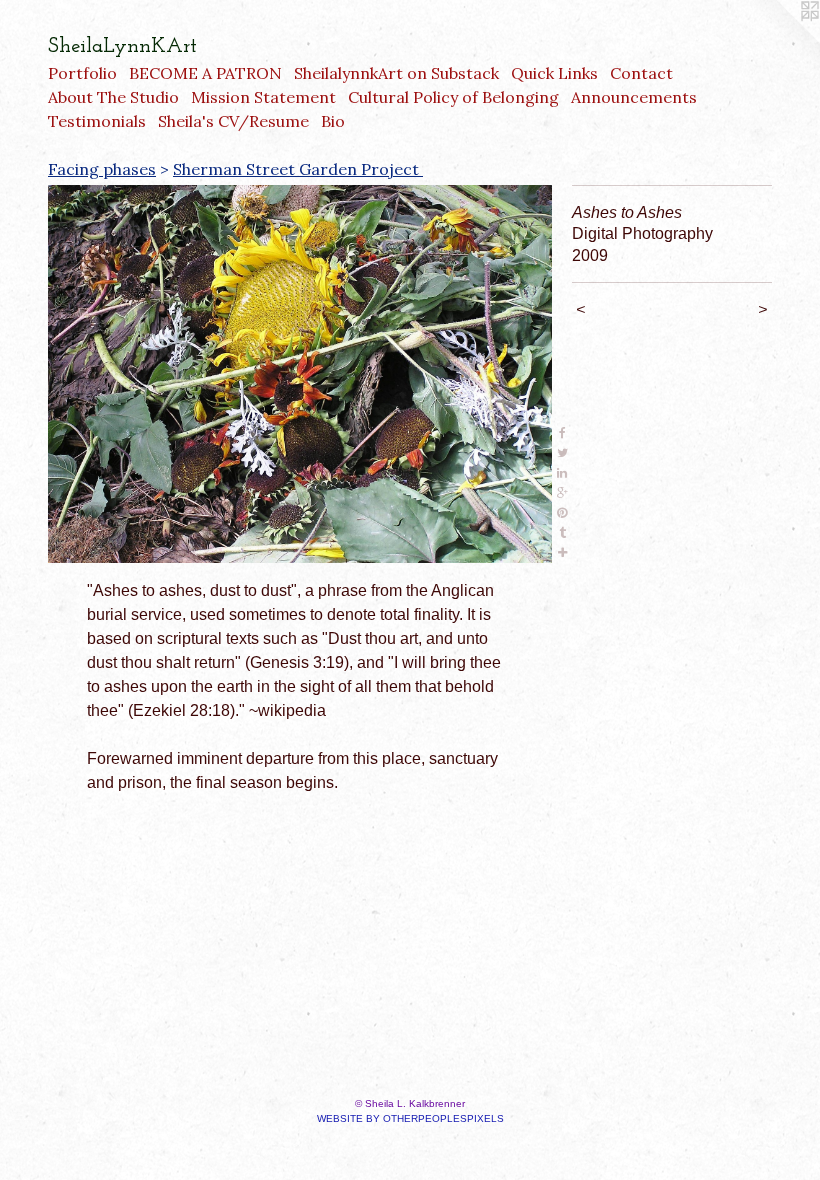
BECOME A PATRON (205, 73)
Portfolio (82, 73)
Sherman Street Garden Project (298, 169)
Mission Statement (263, 97)
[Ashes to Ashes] (300, 374)
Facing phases (102, 169)
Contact (641, 73)
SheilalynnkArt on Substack (396, 73)
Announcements (634, 97)
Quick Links (554, 73)
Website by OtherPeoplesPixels (410, 1118)
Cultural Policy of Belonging (453, 97)
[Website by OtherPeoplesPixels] (780, 40)
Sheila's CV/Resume (233, 121)
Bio (333, 121)
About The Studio (113, 97)
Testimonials (97, 121)
